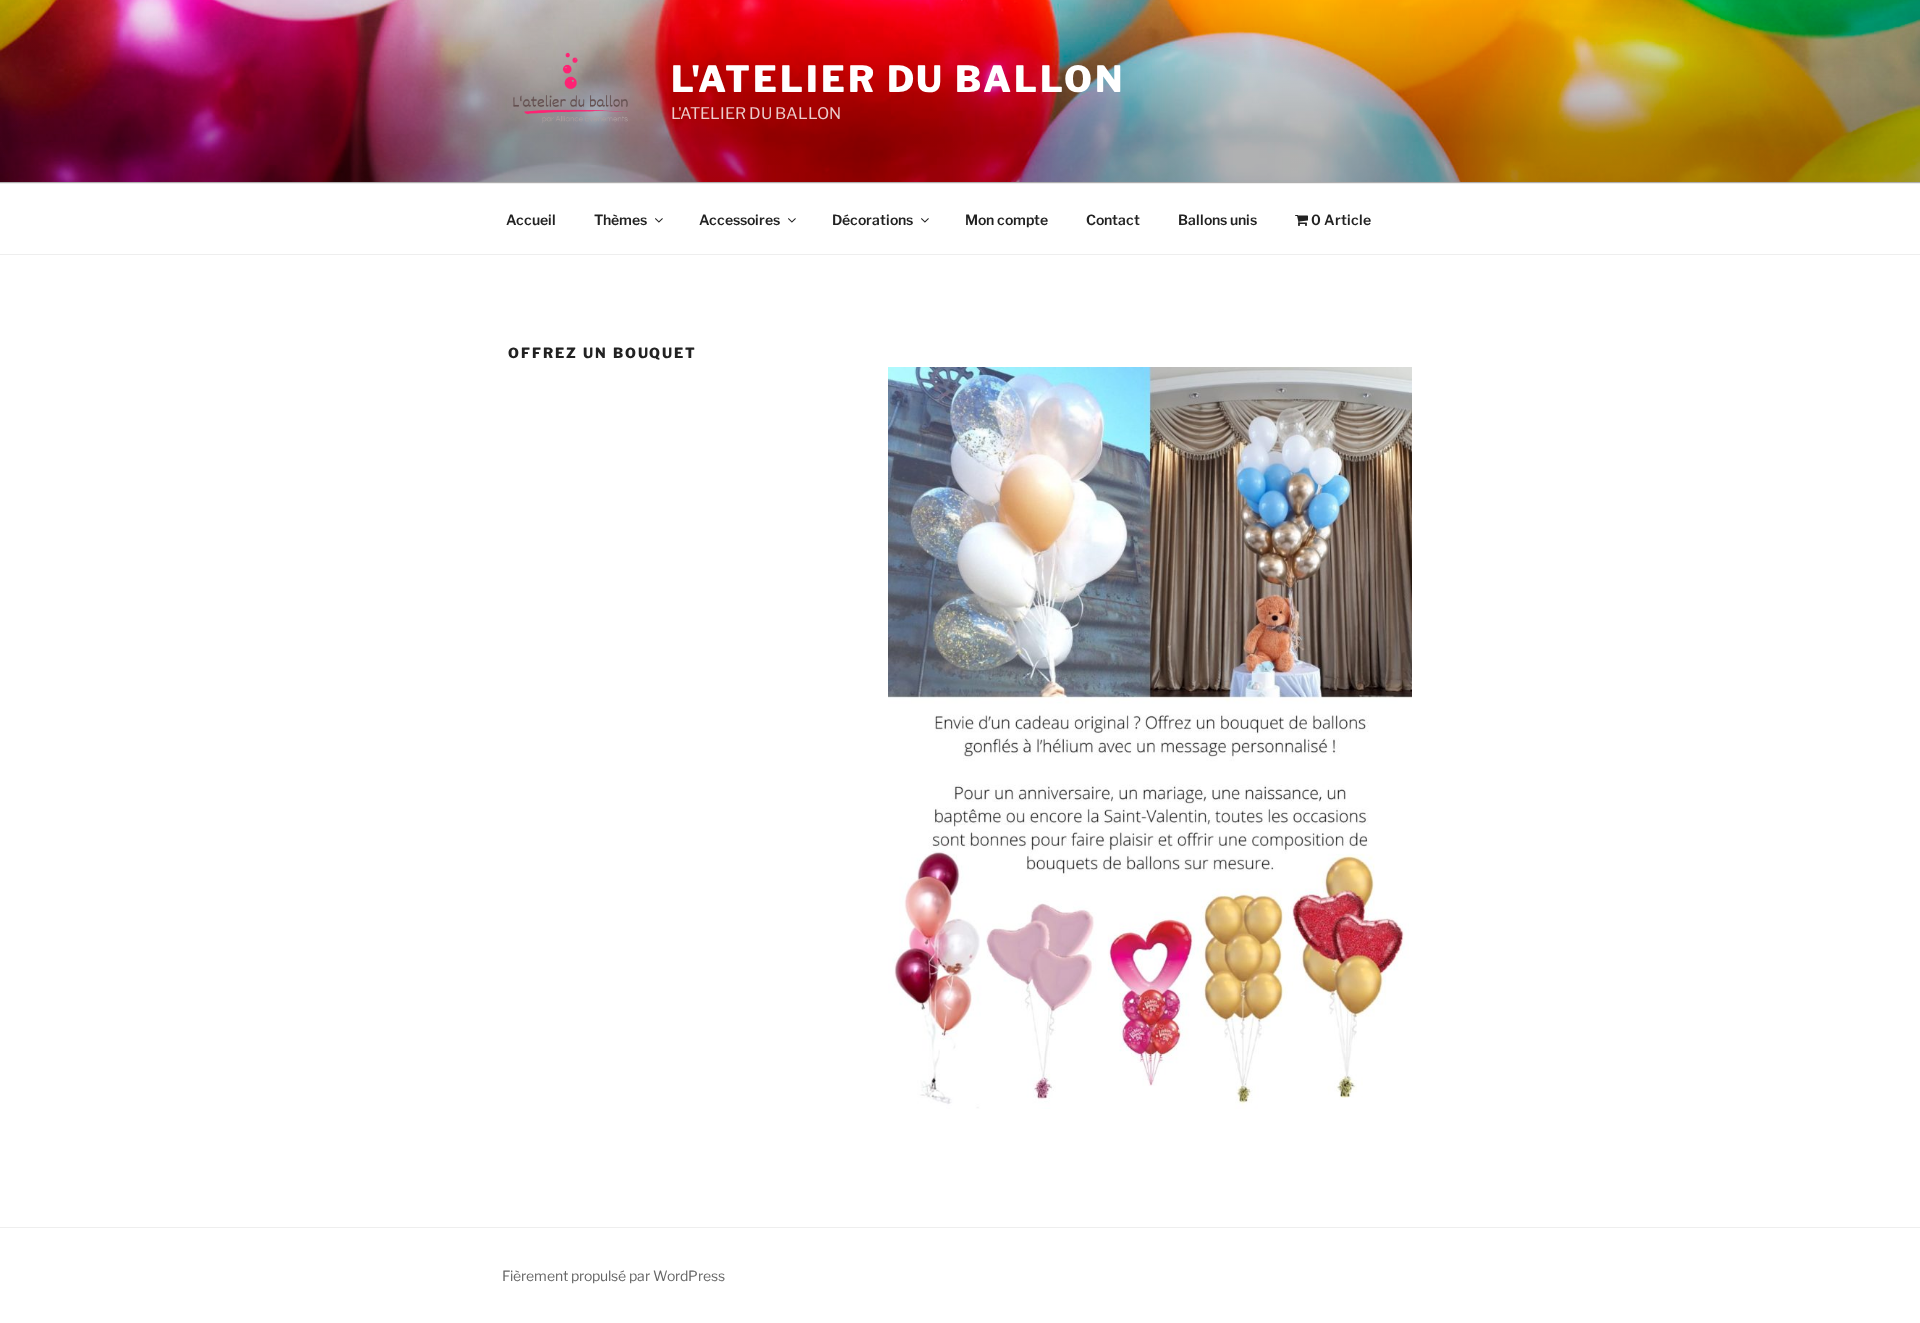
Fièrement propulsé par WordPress (613, 1275)
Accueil (531, 219)
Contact (1113, 219)
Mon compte (1006, 219)
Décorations (872, 219)
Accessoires (739, 219)
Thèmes (620, 219)
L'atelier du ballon (898, 79)
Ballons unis (1217, 219)
